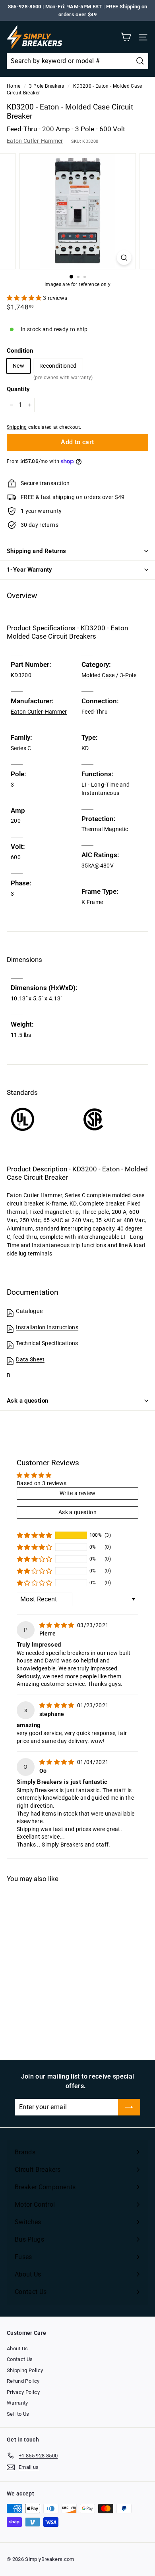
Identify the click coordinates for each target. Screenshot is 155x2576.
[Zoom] (124, 258)
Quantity (18, 389)
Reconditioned (58, 368)
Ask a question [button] (77, 1512)
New (18, 366)
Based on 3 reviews (42, 1483)
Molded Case (98, 675)
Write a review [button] (78, 1493)
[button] (25, 298)
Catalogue (29, 1311)
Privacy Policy (23, 2392)
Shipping (17, 427)
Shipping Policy (25, 2370)
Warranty (17, 2403)
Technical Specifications (47, 1343)
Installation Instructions (47, 1327)
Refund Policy (23, 2381)
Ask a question (27, 1401)
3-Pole (128, 675)
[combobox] (77, 61)
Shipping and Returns (37, 551)
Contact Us (20, 2359)
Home (14, 86)
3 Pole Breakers (46, 86)
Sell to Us (18, 2414)
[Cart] (126, 37)
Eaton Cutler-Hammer (35, 141)
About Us (17, 2349)
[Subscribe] (129, 2107)
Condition (20, 351)
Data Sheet (30, 1359)
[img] (57, 1625)
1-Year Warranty (29, 570)
